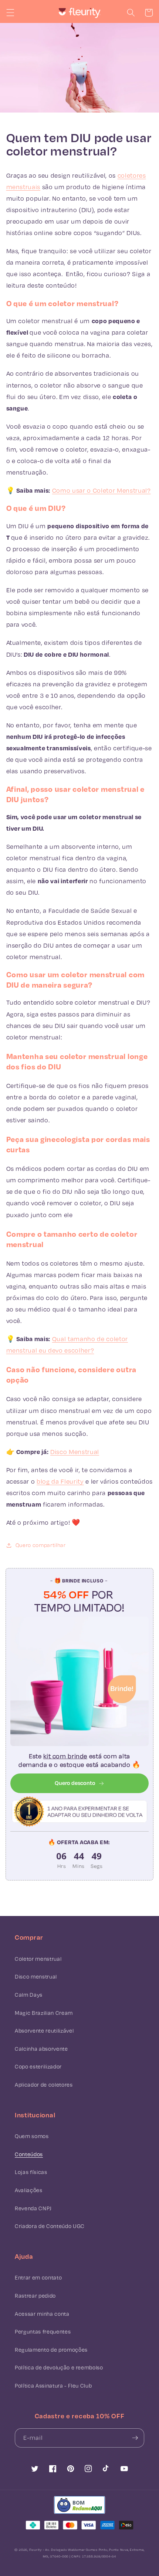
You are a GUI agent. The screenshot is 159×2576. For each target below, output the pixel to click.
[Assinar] (135, 2438)
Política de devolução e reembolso (59, 2367)
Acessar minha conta (42, 2314)
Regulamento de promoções (51, 2350)
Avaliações (29, 2190)
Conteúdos (29, 2154)
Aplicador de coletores (44, 2085)
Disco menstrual (36, 1977)
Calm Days (29, 1995)
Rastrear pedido (35, 2296)
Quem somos (32, 2136)
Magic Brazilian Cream (44, 2013)
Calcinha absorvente (41, 2049)
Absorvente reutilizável (44, 2031)
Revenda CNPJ (33, 2208)
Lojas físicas (31, 2172)
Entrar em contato (38, 2277)
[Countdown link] (79, 1860)
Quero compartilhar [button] (41, 1545)
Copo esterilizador (38, 2066)
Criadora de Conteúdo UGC (50, 2226)
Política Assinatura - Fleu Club (53, 2386)
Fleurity (35, 2550)
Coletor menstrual (38, 1959)
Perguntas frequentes (43, 2332)
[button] (10, 13)
